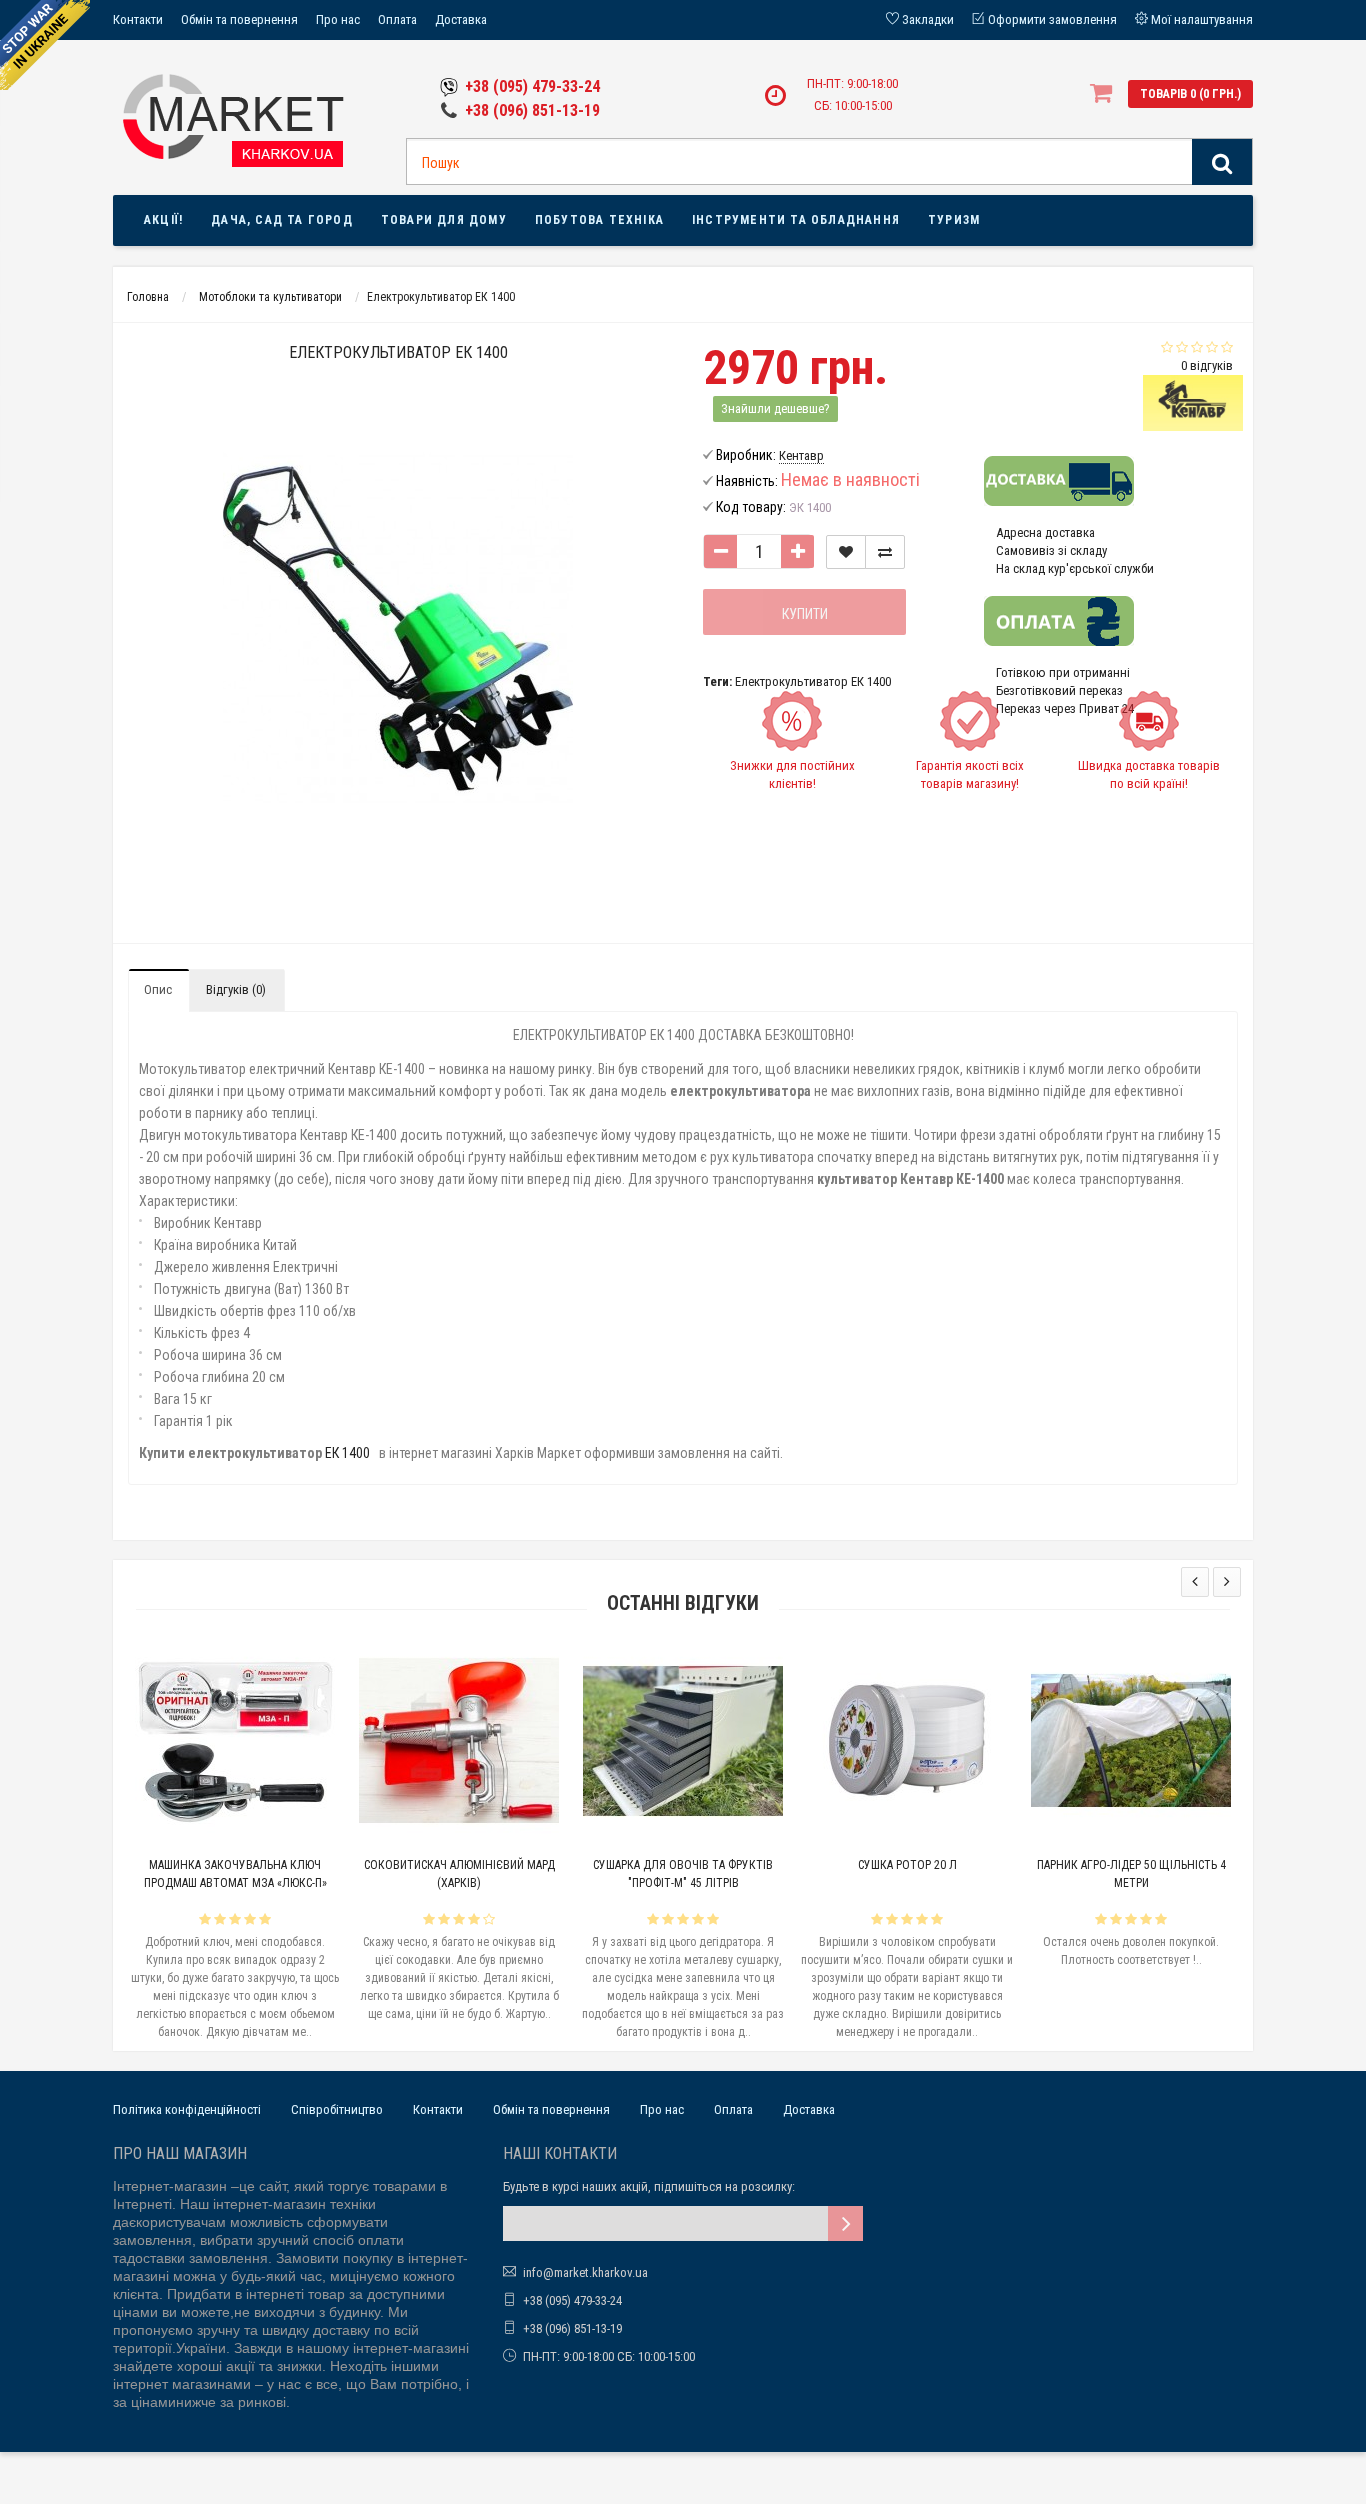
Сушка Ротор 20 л (907, 1865)
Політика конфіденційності (187, 2109)
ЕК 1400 (347, 1453)
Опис (158, 989)
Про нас (338, 19)
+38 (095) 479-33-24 (532, 86)
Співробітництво (337, 2109)
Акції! (163, 220)
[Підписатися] (845, 2223)
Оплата (397, 19)
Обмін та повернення (239, 19)
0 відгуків (1207, 365)
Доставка (461, 19)
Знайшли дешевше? (775, 408)
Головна (148, 297)
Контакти (138, 19)
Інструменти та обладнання (796, 220)
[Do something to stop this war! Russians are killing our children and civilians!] (45, 45)
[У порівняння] (885, 552)
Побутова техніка (599, 220)
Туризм (954, 220)
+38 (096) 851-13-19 (532, 110)
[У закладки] (846, 552)
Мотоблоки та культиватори (270, 297)
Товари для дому (444, 220)
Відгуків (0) (236, 989)
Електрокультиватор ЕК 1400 (813, 681)
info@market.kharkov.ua (585, 2272)
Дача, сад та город (282, 220)
